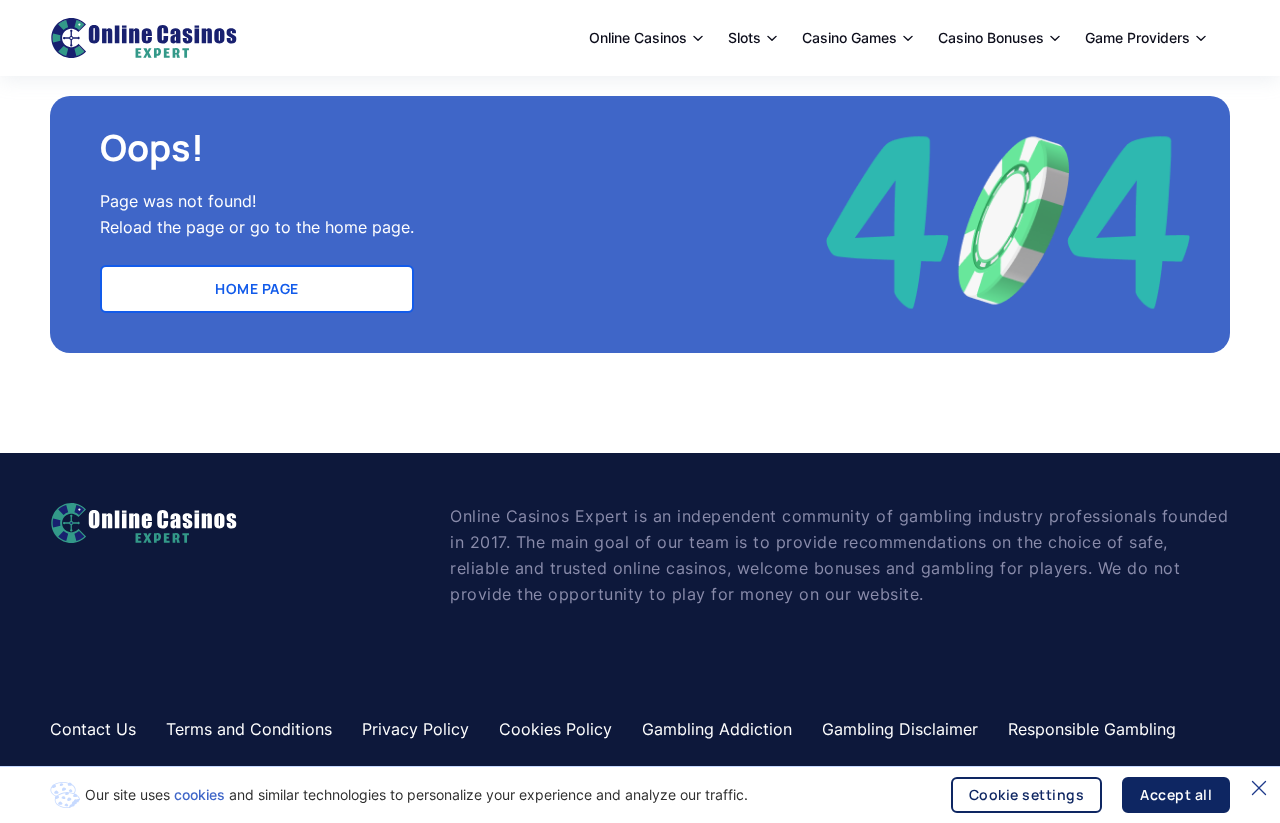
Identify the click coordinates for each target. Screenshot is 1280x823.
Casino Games (849, 37)
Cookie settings (1027, 794)
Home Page (257, 288)
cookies (199, 794)
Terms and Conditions (249, 729)
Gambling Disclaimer (900, 729)
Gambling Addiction (717, 729)
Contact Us (93, 729)
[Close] (1259, 788)
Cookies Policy (555, 729)
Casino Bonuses (991, 37)
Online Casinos (638, 37)
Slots (744, 37)
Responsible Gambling (1092, 729)
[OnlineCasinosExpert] (143, 38)
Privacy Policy (415, 729)
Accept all (1176, 794)
